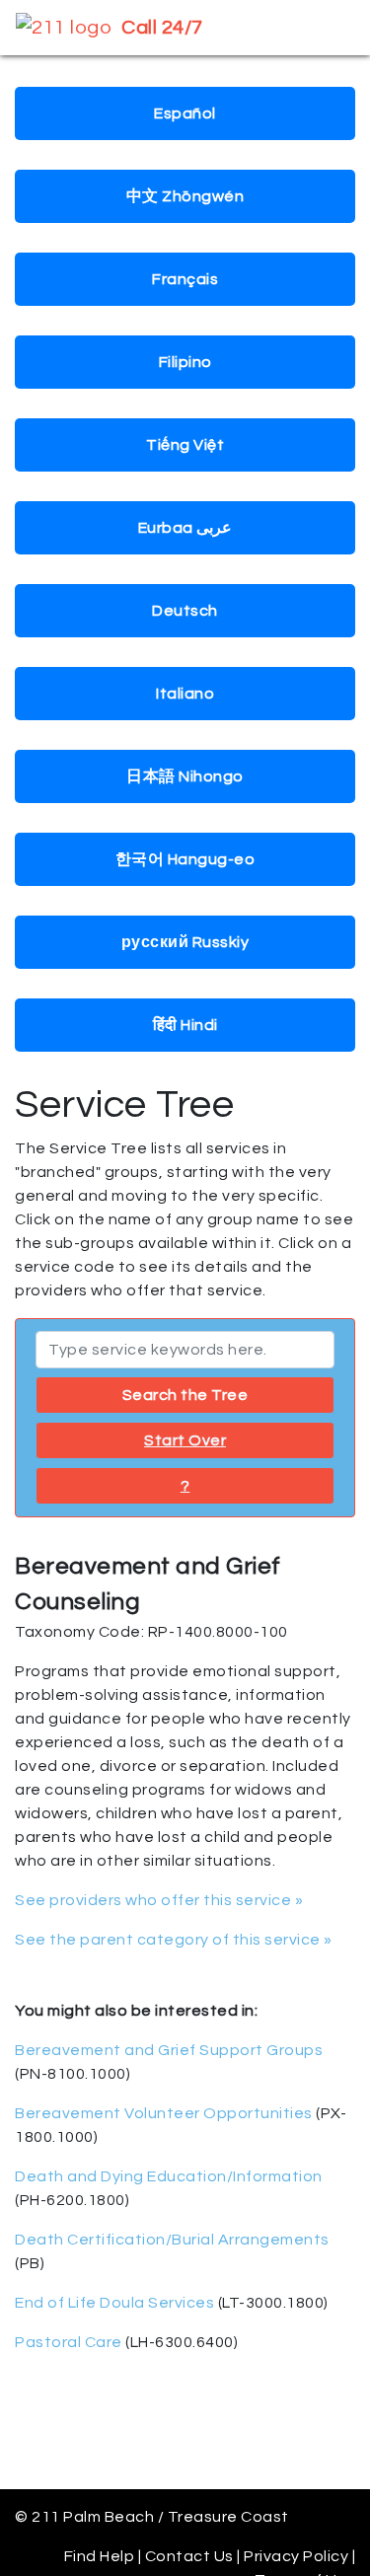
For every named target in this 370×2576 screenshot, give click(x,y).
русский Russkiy (185, 942)
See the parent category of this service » (174, 1940)
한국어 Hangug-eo (185, 859)
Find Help (100, 2556)
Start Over (185, 1440)
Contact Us (189, 2556)
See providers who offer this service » (159, 1900)
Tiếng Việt (185, 445)
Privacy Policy (296, 2556)
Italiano (185, 694)
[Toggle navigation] (327, 28)
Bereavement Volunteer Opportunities (164, 2113)
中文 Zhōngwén (185, 196)
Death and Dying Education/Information (169, 2176)
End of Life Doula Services (114, 2303)
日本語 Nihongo (185, 776)
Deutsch (185, 611)
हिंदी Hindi (185, 1025)
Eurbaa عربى (185, 528)
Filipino (185, 362)
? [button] (185, 1486)
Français (185, 279)
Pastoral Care (69, 2342)
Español (185, 113)
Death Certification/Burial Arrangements (172, 2240)
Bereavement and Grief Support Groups (169, 2050)
